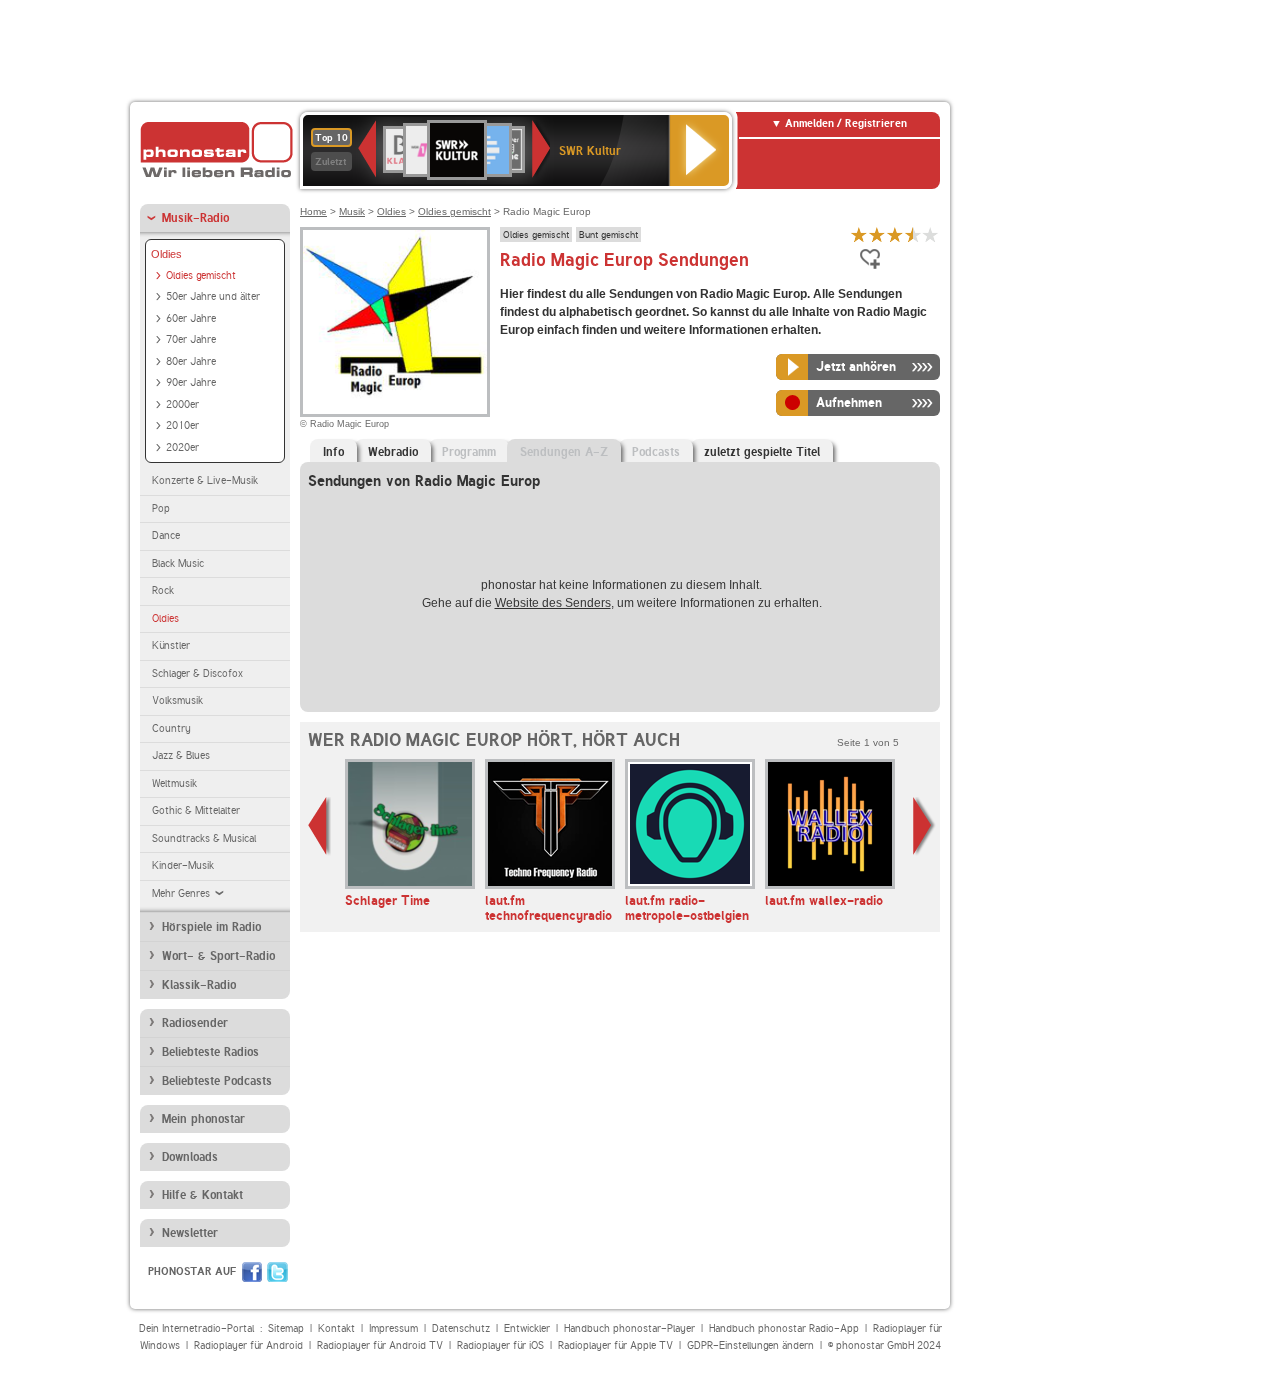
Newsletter (190, 1233)
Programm (469, 452)
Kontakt (336, 1328)
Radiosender (195, 1023)
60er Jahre (191, 318)
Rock (163, 590)
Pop (161, 508)
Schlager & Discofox (197, 673)
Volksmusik (177, 700)
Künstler (171, 645)
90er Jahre (191, 382)
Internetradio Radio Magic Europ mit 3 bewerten (895, 234)
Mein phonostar (203, 1119)
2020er (182, 447)
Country (171, 728)
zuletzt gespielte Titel (762, 452)
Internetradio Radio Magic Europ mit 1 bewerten (859, 234)
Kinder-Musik (183, 865)
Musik (352, 211)
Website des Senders (553, 603)
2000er (182, 404)
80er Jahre (191, 361)
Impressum (393, 1328)
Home (313, 211)
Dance (166, 535)
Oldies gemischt (201, 275)
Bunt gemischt (608, 234)
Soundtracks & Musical (204, 838)
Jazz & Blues (181, 755)
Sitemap (286, 1328)
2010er (182, 425)
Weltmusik (174, 783)
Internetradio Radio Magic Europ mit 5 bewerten (931, 234)
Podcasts (656, 452)
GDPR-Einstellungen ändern (750, 1345)
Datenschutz (461, 1328)
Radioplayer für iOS (500, 1345)
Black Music (178, 563)
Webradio (393, 452)
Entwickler (527, 1328)
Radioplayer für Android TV (380, 1345)
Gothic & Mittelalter (196, 810)
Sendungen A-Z (564, 452)
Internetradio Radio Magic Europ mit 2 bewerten (877, 234)
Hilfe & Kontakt (202, 1195)
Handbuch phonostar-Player (629, 1328)
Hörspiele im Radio (211, 927)
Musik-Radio (195, 218)
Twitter (277, 1272)
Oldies (166, 254)
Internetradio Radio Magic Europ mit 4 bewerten (913, 234)
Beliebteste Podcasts (217, 1081)
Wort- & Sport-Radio (218, 956)
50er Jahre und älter (213, 296)
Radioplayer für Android (248, 1345)
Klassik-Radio (199, 985)
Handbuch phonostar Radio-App (784, 1328)
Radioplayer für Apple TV (615, 1345)
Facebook (252, 1272)
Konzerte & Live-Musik (205, 480)
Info (333, 452)
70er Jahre (191, 339)
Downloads (190, 1157)
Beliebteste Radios (210, 1052)
